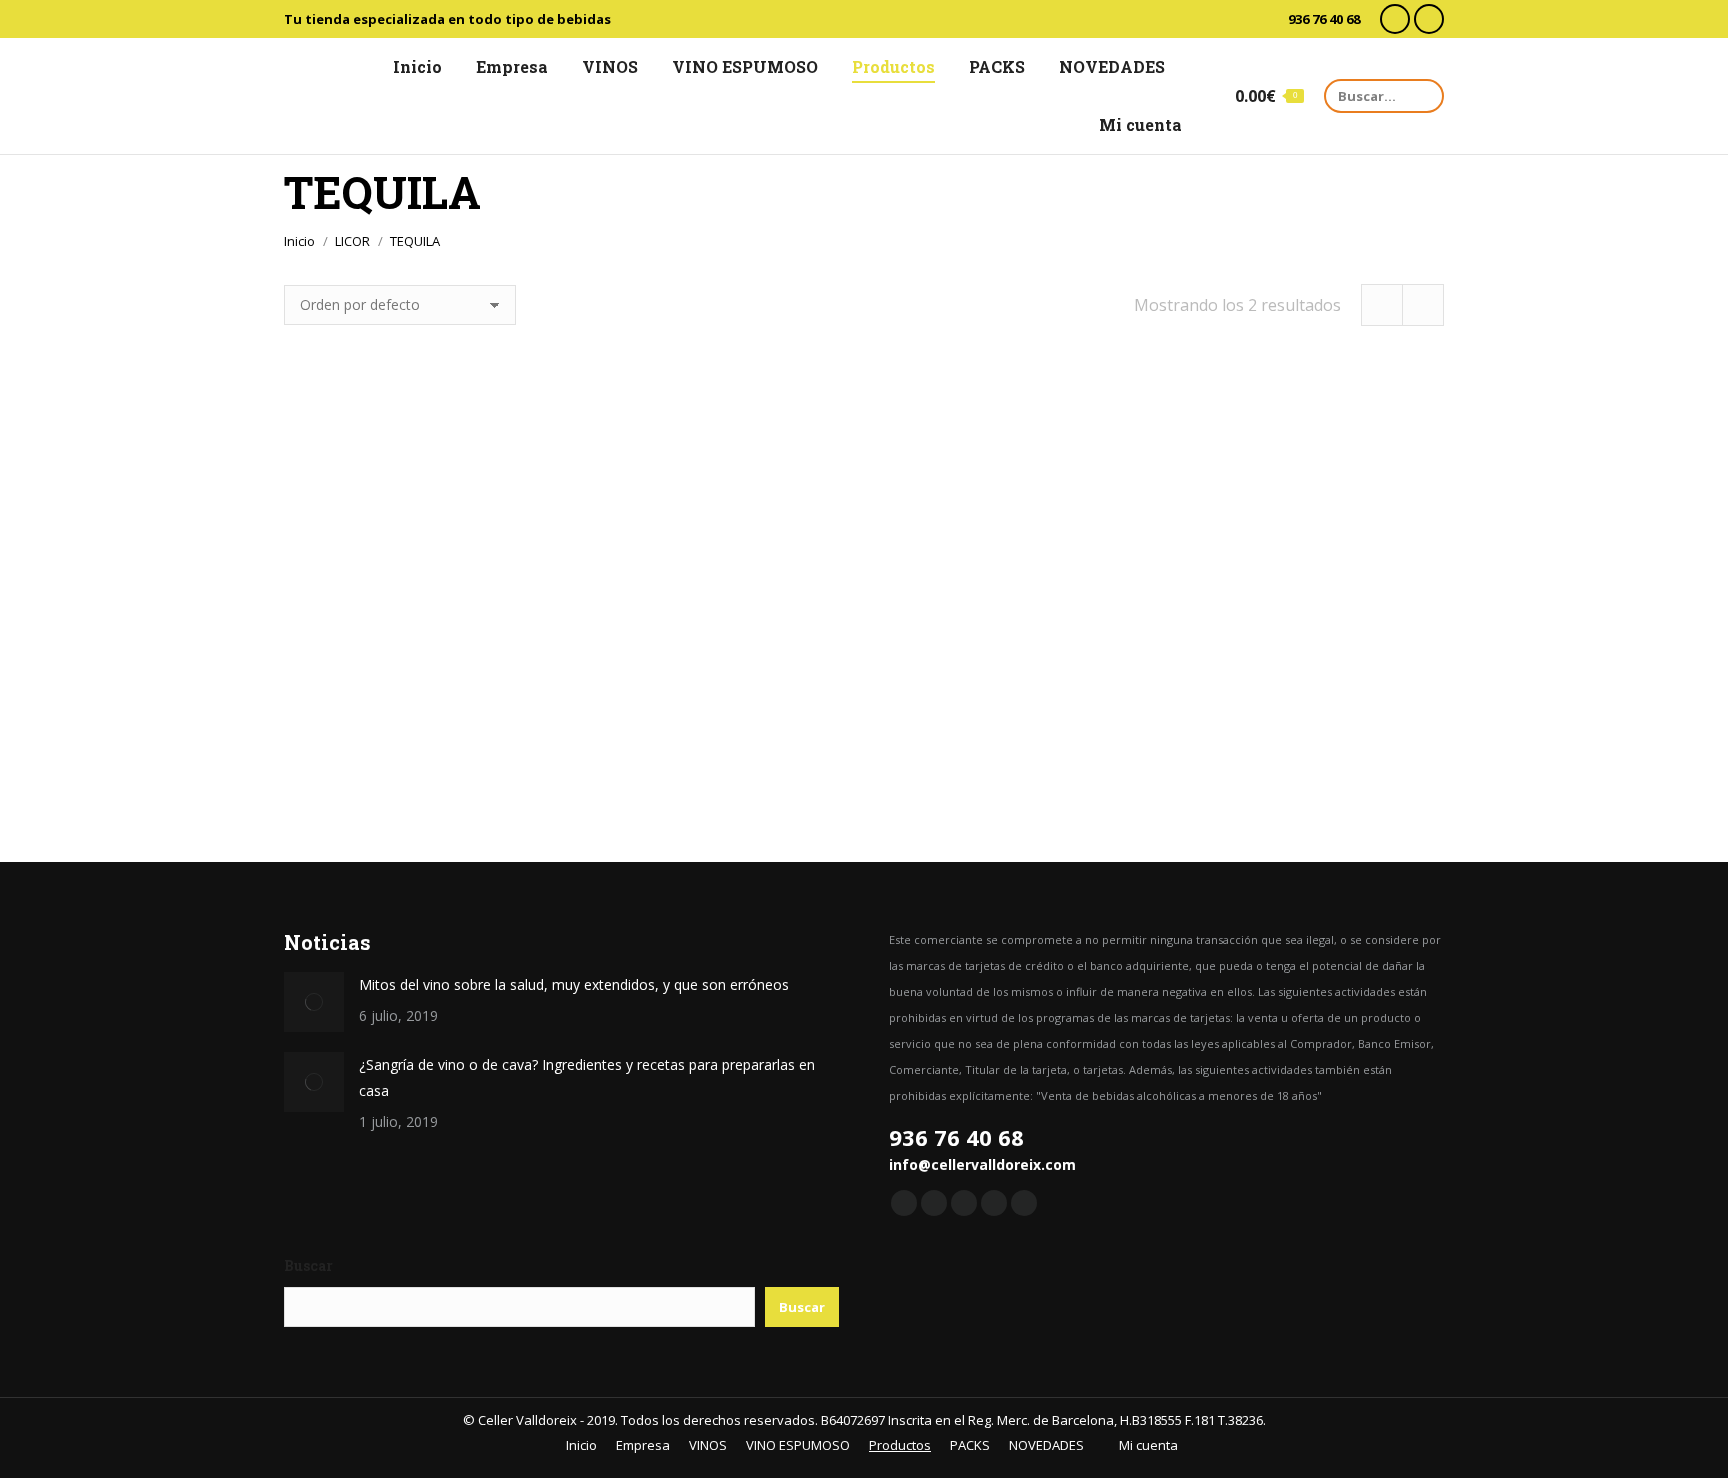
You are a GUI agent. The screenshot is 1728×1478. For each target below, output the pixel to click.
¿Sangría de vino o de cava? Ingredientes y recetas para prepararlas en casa (587, 1077)
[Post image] (314, 1002)
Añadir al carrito (461, 827)
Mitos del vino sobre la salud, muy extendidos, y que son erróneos (574, 984)
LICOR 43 (460, 739)
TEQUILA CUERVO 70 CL (864, 739)
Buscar (308, 1265)
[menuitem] (408, 67)
